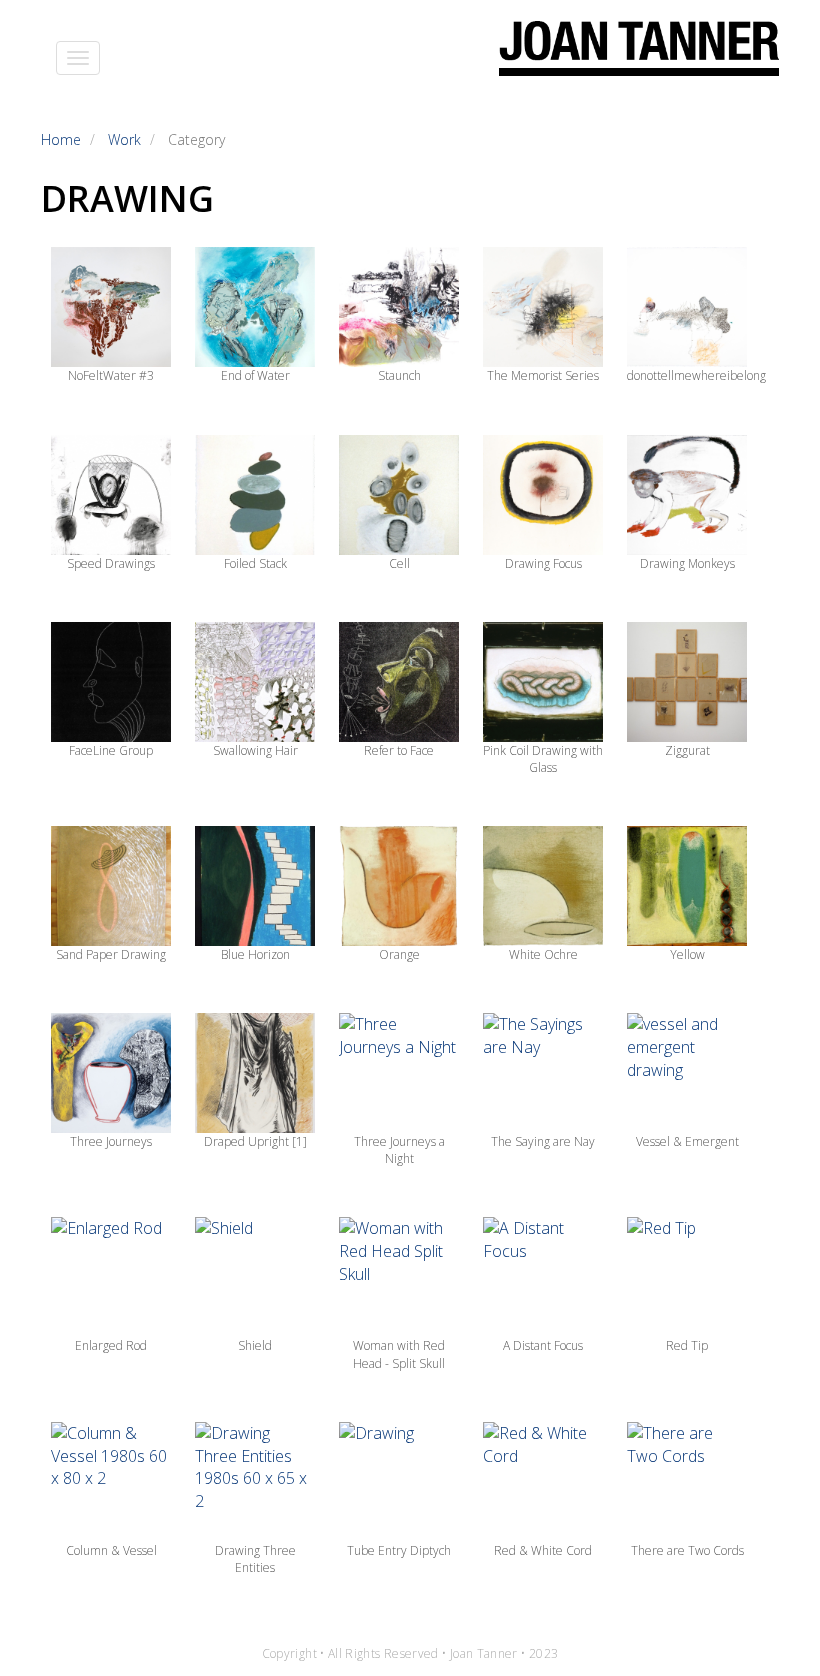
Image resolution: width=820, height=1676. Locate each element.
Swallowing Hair (255, 750)
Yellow (687, 954)
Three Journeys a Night (399, 1150)
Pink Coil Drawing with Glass (543, 759)
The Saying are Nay (543, 1141)
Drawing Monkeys (687, 563)
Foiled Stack (255, 563)
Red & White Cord (543, 1550)
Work (124, 139)
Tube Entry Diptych (399, 1550)
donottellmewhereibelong (696, 375)
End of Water (255, 375)
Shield (255, 1345)
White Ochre (543, 954)
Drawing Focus (543, 563)
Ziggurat (687, 750)
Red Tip (687, 1345)
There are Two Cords (687, 1550)
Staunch (399, 375)
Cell (399, 563)
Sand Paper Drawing (111, 954)
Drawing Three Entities (255, 1559)
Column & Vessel (111, 1550)
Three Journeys (111, 1141)
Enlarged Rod (111, 1345)
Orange (399, 954)
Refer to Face (399, 750)
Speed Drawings (111, 563)
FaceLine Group (111, 750)
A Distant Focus (543, 1345)
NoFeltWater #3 (111, 375)
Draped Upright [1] (255, 1141)
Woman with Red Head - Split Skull (399, 1354)
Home (61, 139)
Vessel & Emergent (687, 1141)
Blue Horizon (255, 954)
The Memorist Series (543, 375)
